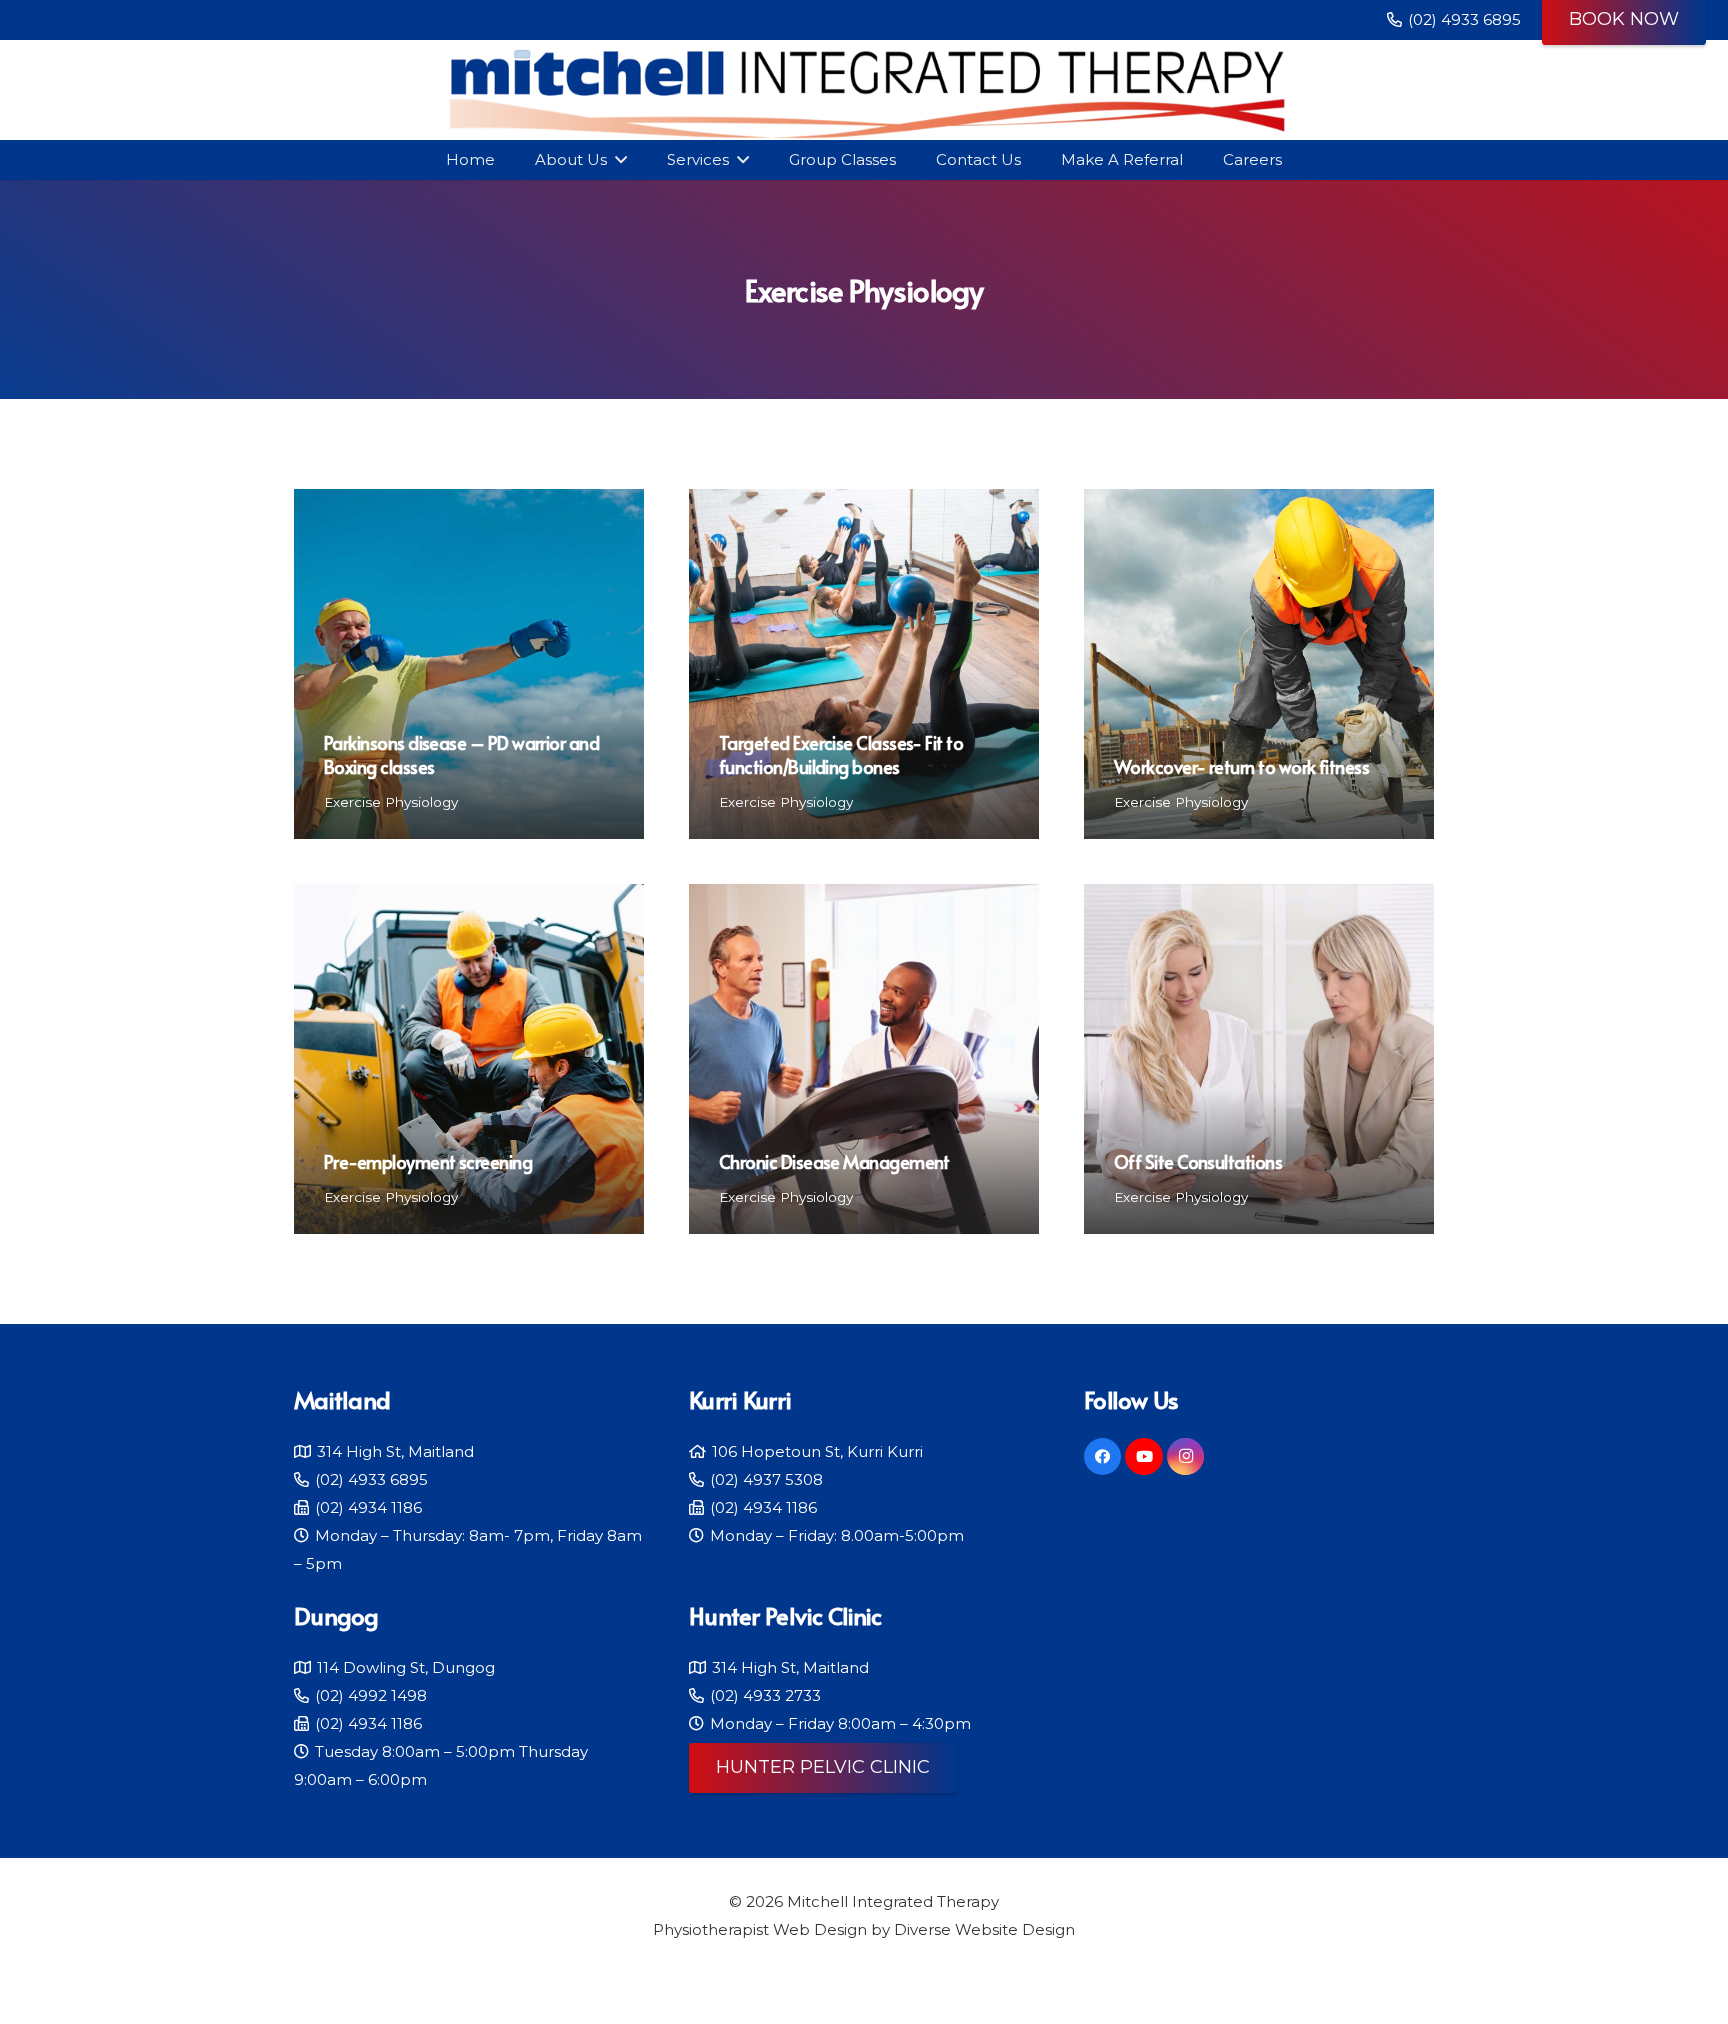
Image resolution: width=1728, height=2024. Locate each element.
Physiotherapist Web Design (760, 1929)
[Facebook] (1103, 1457)
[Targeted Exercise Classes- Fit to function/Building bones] (864, 664)
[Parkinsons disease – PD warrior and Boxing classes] (469, 664)
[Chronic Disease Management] (864, 1059)
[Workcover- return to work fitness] (1259, 664)
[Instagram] (1186, 1457)
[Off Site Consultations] (1259, 1059)
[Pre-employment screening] (469, 1059)
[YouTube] (1144, 1457)
